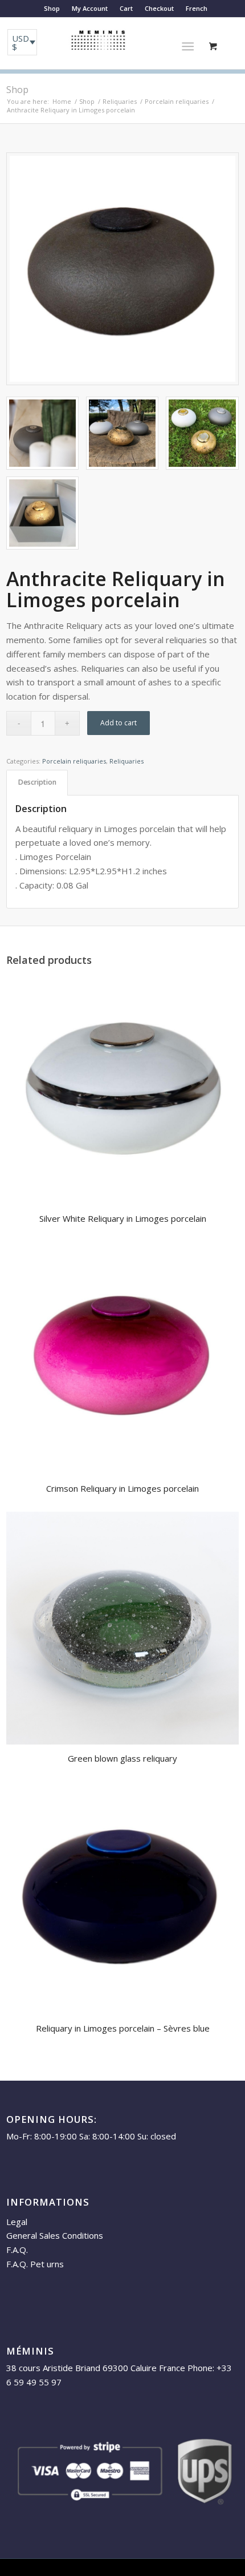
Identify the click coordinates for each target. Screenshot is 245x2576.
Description (37, 782)
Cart (126, 8)
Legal (17, 2222)
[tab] (37, 783)
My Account (90, 8)
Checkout (159, 8)
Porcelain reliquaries (74, 761)
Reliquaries (126, 761)
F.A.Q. (17, 2250)
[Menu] (188, 46)
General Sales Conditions (55, 2235)
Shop (52, 8)
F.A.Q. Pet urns (35, 2264)
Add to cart (119, 723)
